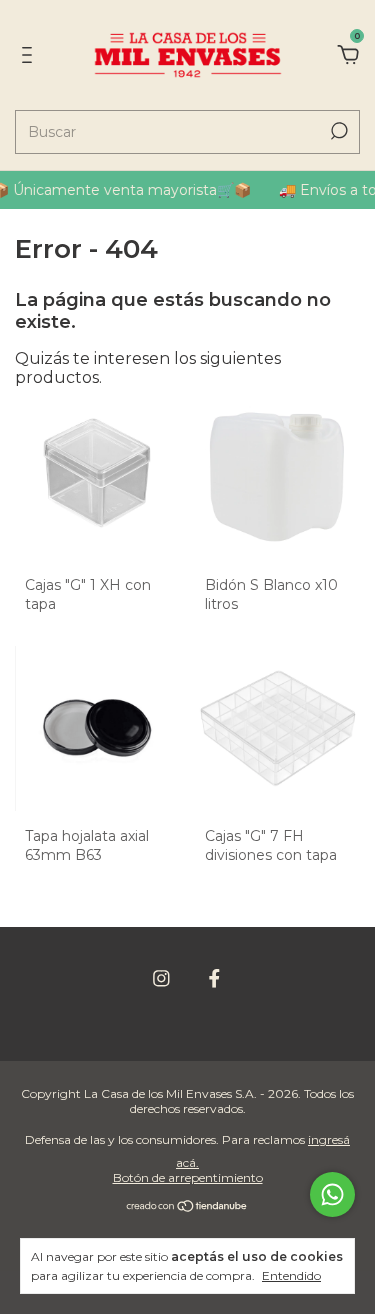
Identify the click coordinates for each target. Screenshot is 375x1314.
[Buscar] (337, 131)
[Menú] (30, 55)
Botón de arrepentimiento (188, 1177)
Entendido (291, 1275)
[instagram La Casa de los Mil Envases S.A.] (161, 978)
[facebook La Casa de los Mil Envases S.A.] (214, 978)
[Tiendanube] (187, 1207)
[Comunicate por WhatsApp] (332, 1194)
